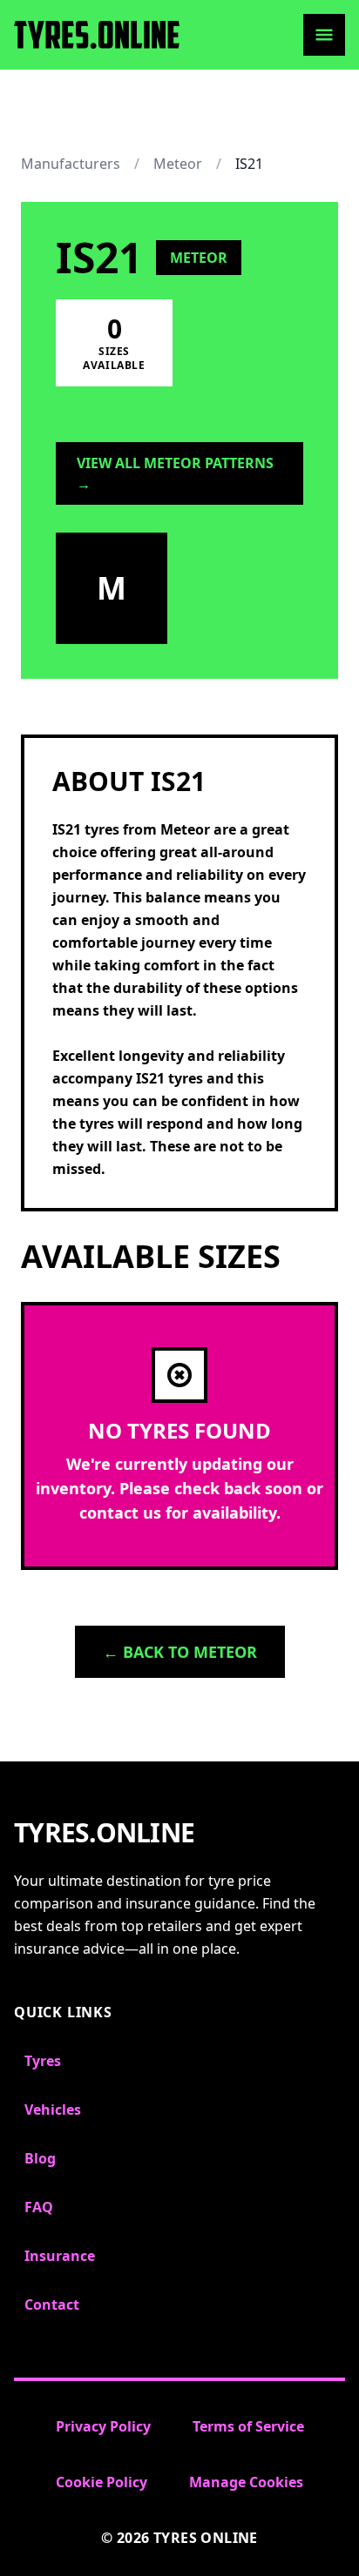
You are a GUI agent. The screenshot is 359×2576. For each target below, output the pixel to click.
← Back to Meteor (180, 1652)
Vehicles (53, 2110)
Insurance (60, 2256)
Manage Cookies (246, 2482)
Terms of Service (248, 2426)
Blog (40, 2158)
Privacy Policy (103, 2426)
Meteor (178, 164)
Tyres (43, 2061)
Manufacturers (71, 164)
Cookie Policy (102, 2482)
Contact (52, 2304)
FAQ (39, 2207)
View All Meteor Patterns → (175, 473)
